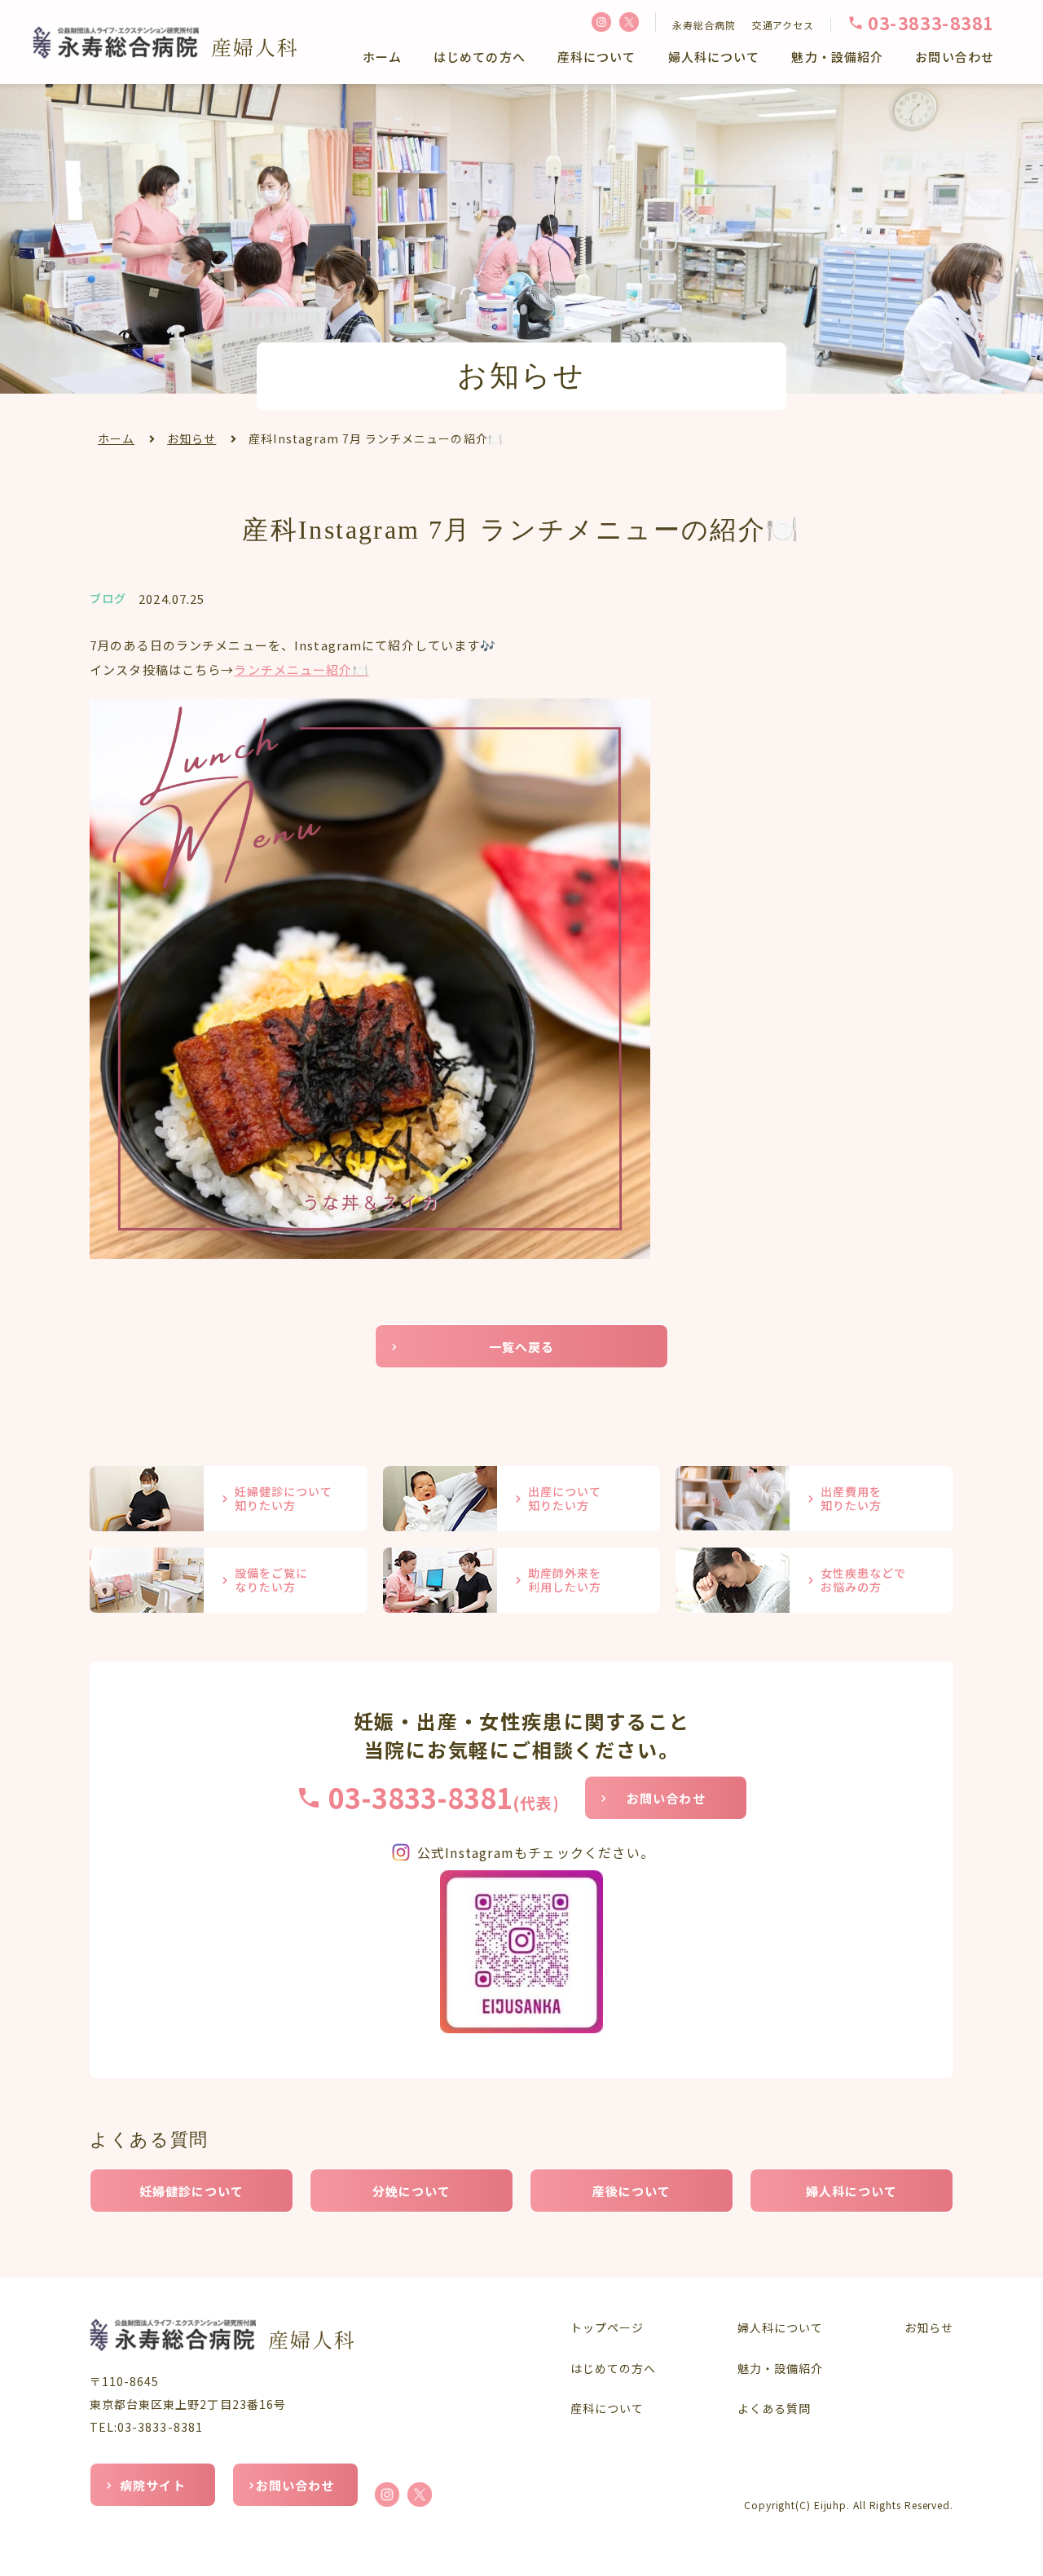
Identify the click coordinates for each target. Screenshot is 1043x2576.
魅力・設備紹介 (837, 57)
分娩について (412, 2191)
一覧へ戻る (522, 1347)
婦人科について (714, 57)
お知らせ (191, 438)
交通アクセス (783, 25)
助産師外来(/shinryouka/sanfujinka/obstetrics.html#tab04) (522, 1580)
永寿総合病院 (704, 25)
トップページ (607, 2327)
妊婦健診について (192, 2191)
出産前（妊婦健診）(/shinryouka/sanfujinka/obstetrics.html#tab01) (229, 1499)
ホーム (382, 57)
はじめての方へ (480, 57)
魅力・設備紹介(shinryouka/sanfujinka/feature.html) (229, 1580)
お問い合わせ (955, 57)
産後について (632, 2191)
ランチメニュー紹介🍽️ (301, 669)
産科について (597, 57)
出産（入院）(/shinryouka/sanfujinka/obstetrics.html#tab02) (522, 1499)
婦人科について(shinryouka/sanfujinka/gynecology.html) (814, 1580)
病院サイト (153, 2485)
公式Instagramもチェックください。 (536, 1852)
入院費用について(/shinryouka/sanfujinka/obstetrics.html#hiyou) (814, 1499)
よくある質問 (774, 2408)
